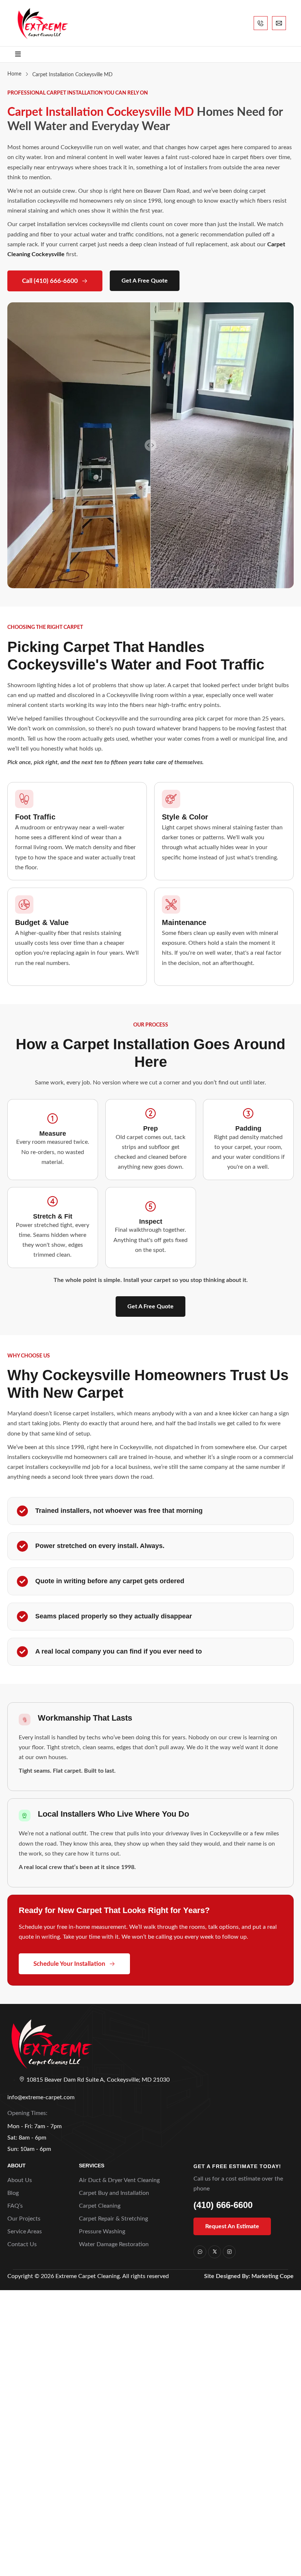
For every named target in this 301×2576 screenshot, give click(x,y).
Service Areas (25, 2232)
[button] (150, 1307)
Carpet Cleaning (100, 2206)
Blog (13, 2193)
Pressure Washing (102, 2232)
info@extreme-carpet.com (41, 2097)
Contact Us (22, 2244)
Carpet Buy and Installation (114, 2193)
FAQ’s (15, 2206)
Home (14, 74)
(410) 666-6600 (223, 2205)
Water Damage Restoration (114, 2244)
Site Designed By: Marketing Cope (249, 2276)
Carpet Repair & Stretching (113, 2219)
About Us (20, 2180)
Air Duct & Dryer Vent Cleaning (119, 2180)
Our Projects (24, 2219)
